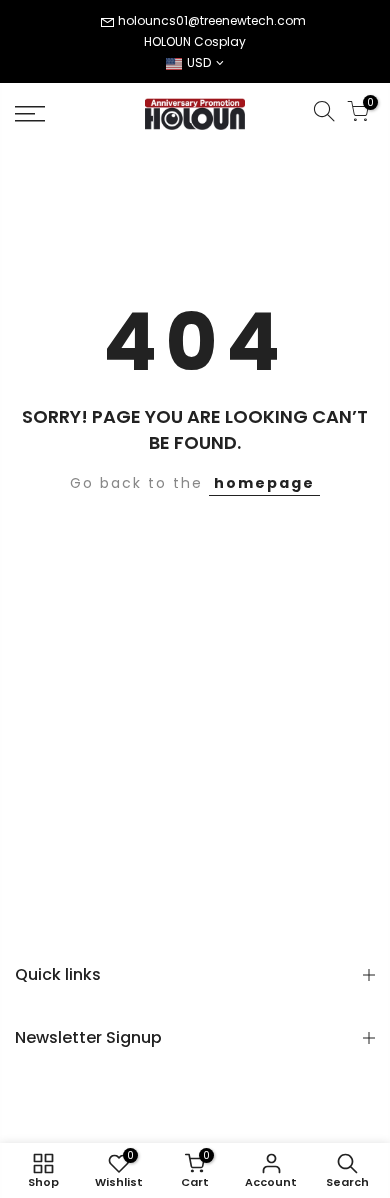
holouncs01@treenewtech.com (212, 20)
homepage (264, 483)
